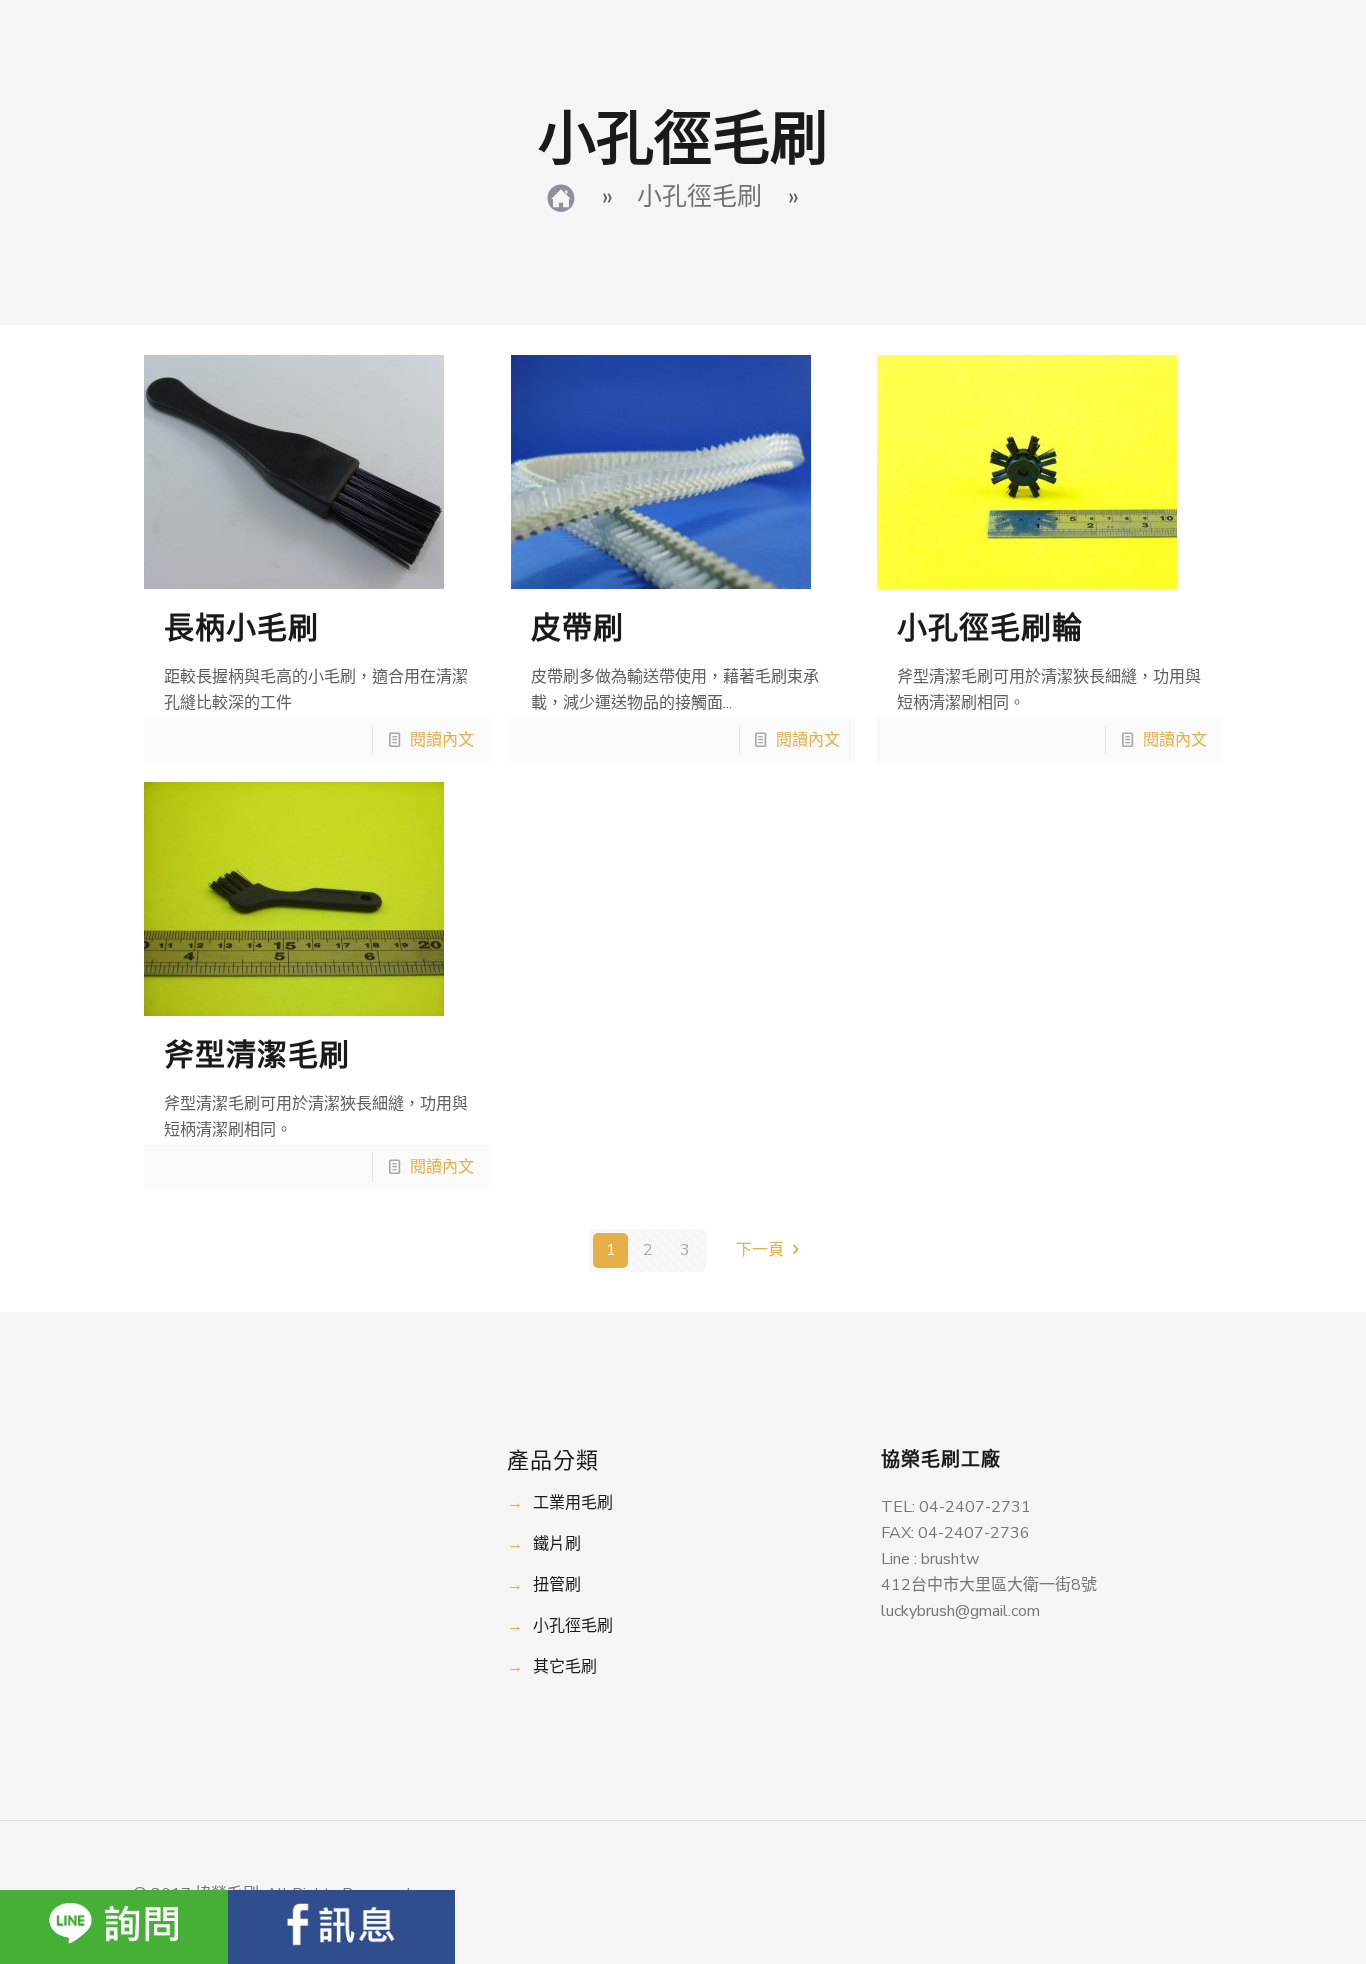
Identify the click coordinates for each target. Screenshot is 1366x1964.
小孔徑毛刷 (573, 1626)
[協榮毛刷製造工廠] (561, 197)
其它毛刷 (565, 1667)
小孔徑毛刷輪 (990, 628)
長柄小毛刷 (241, 628)
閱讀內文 (442, 740)
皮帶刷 (577, 628)
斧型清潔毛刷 (257, 1055)
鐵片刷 (557, 1544)
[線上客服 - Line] (114, 1927)
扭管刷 (557, 1585)
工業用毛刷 (573, 1503)
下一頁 (760, 1250)
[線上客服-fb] (342, 1927)
